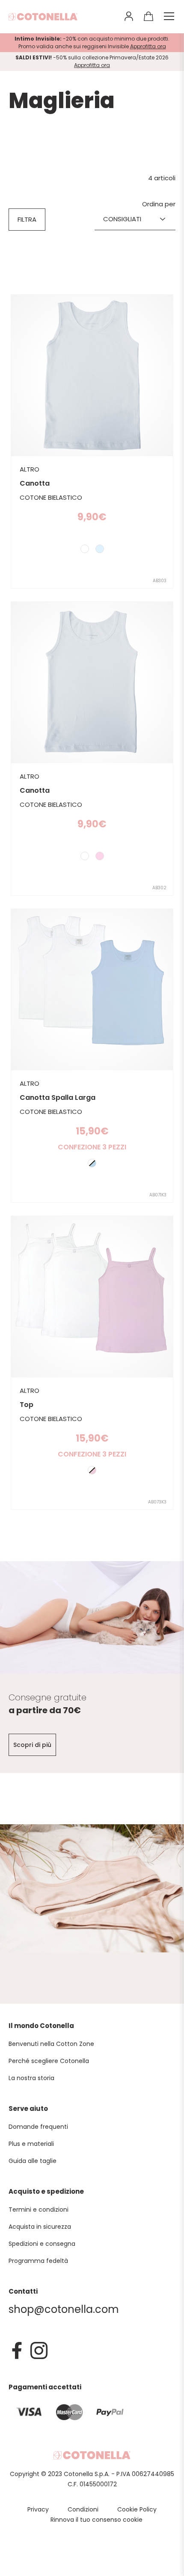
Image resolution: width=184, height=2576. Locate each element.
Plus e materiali (31, 2144)
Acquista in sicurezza (40, 2227)
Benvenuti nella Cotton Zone (51, 2044)
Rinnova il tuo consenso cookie (96, 2520)
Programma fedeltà (38, 2261)
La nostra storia (31, 2078)
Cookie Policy (137, 2509)
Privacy (38, 2509)
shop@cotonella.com (64, 2309)
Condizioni (83, 2509)
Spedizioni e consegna (42, 2244)
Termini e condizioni (39, 2210)
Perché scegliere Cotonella (49, 2061)
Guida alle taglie (33, 2161)
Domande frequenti (38, 2127)
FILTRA (27, 219)
